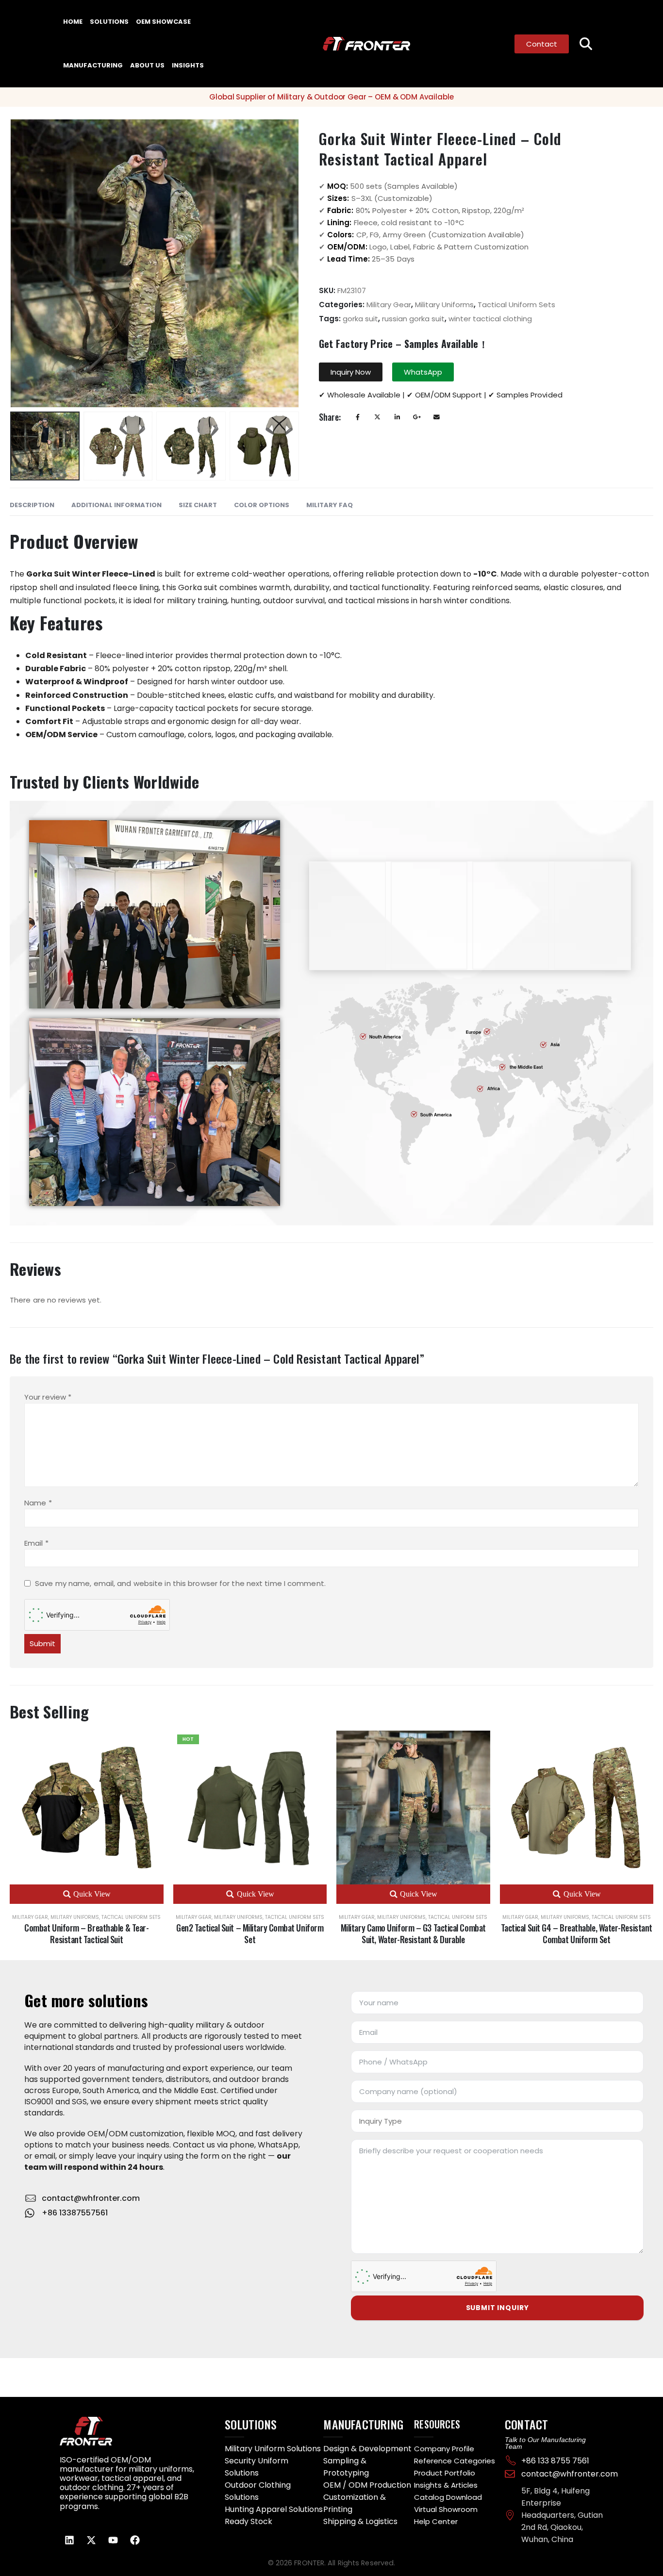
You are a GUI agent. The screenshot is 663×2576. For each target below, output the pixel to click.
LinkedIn (397, 417)
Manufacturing (93, 65)
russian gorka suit (413, 319)
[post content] (87, 1808)
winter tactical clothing (490, 319)
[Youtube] (113, 2540)
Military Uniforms (444, 305)
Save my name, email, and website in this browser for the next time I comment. (180, 1584)
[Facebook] (135, 2540)
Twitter (377, 417)
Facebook (358, 417)
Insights (188, 65)
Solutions (109, 22)
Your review (48, 1397)
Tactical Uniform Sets (516, 305)
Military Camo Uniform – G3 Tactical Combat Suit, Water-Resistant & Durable (413, 1933)
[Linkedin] (69, 2540)
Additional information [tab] (116, 505)
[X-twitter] (91, 2540)
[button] (586, 44)
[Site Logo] (348, 44)
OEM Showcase (163, 22)
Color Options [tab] (262, 505)
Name (38, 1503)
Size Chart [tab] (198, 505)
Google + (417, 417)
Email (437, 417)
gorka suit (360, 319)
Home (73, 22)
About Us (147, 65)
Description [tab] (32, 505)
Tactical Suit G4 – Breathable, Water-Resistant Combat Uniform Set (577, 1933)
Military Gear (389, 305)
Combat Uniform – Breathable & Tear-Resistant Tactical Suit (86, 1933)
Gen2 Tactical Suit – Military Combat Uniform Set (250, 1933)
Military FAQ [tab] (330, 505)
